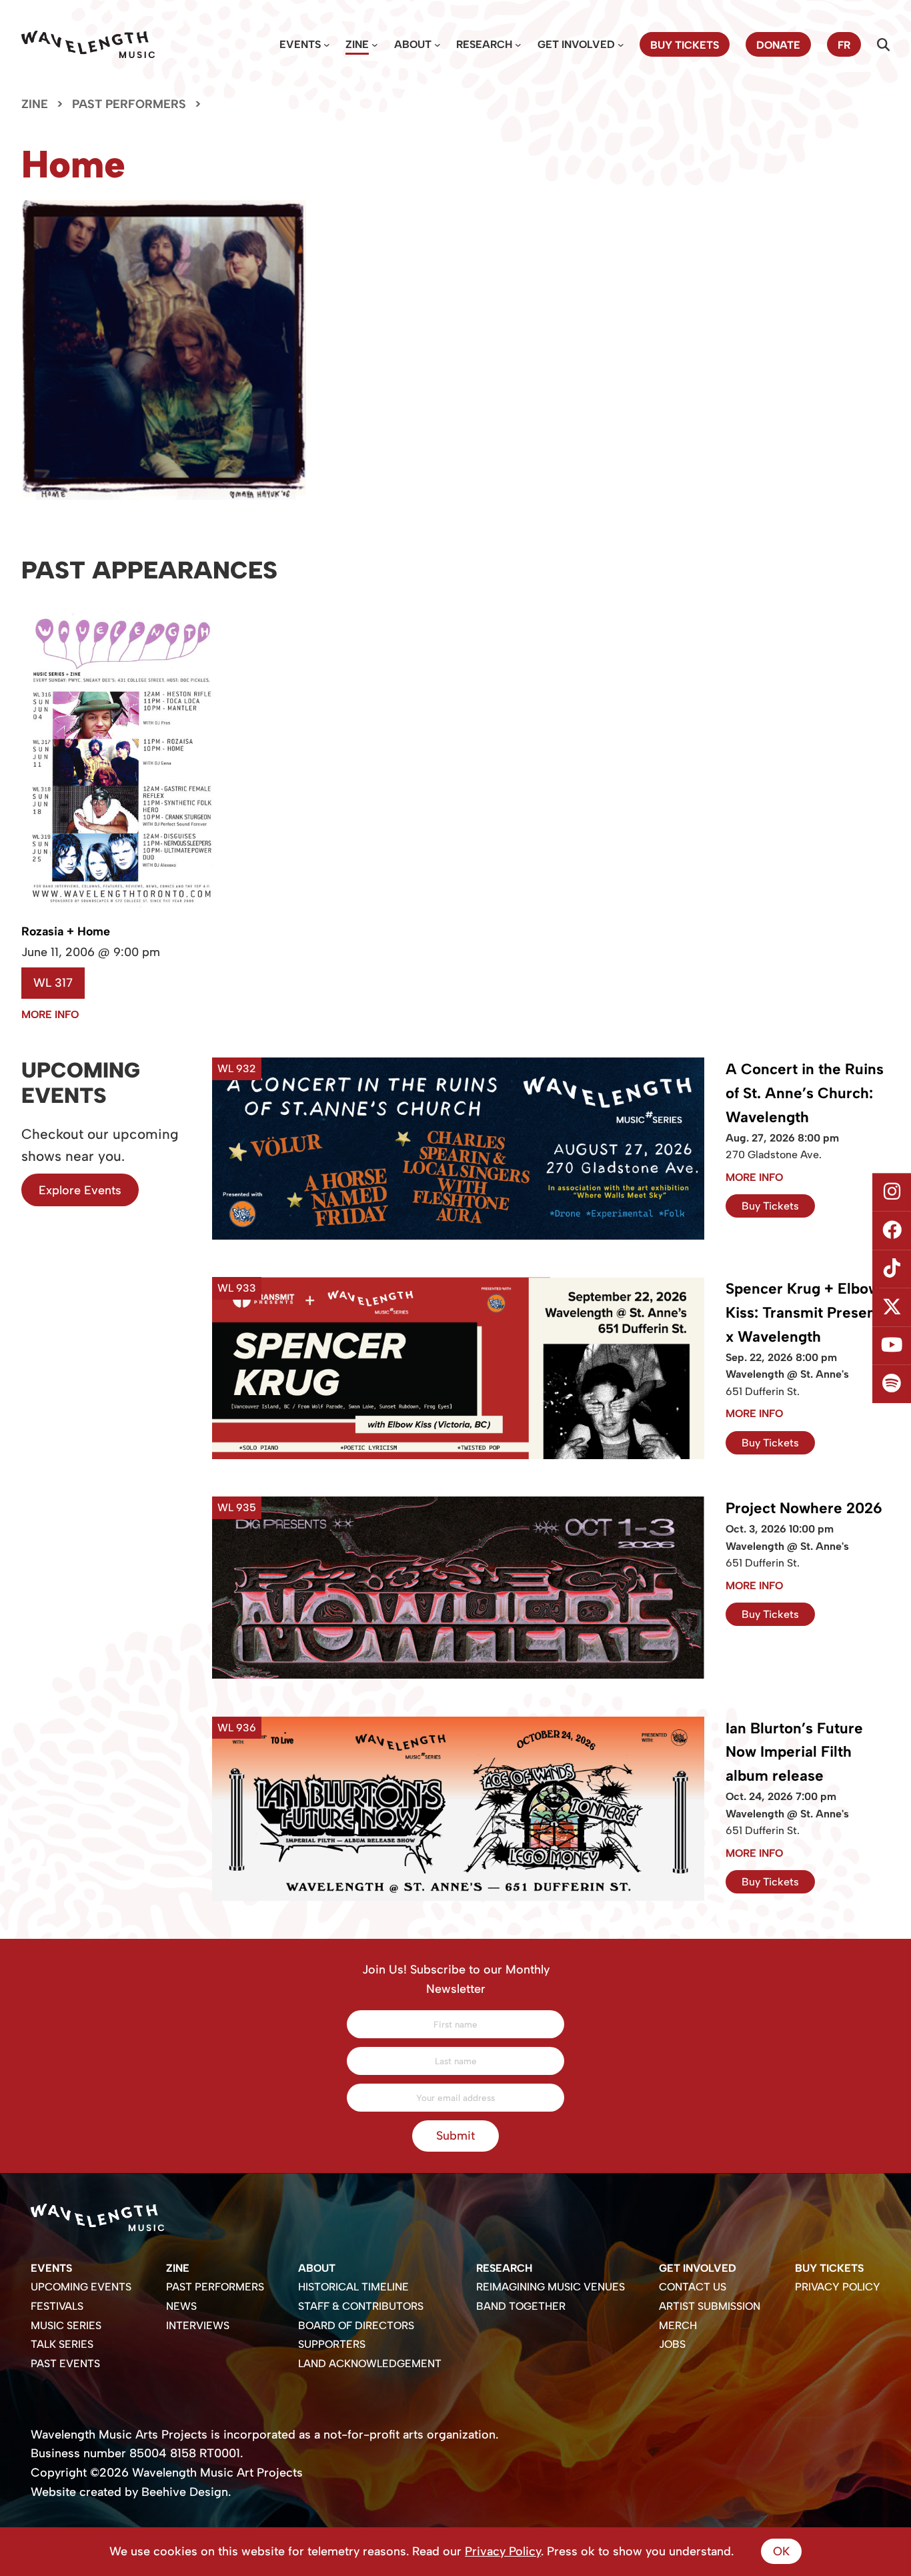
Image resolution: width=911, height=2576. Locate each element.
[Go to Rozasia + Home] (121, 916)
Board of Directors (356, 2325)
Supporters (332, 2344)
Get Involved (576, 44)
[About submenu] (437, 45)
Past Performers (129, 104)
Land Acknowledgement (370, 2364)
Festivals (57, 2306)
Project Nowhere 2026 (804, 1508)
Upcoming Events (81, 2287)
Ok (781, 2551)
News (181, 2306)
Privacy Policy (838, 2287)
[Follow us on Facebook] (892, 1230)
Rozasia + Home (66, 931)
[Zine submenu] (375, 45)
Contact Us (693, 2287)
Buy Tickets (770, 1206)
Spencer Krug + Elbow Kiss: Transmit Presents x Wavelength (807, 1313)
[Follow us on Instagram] (892, 1192)
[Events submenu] (327, 45)
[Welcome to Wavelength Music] (88, 44)
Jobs (672, 2344)
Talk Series (62, 2344)
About (413, 44)
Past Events (65, 2364)
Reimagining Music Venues (551, 2287)
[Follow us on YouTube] (892, 1346)
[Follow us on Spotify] (892, 1384)
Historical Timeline (353, 2287)
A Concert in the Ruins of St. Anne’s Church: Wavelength (805, 1093)
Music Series (66, 2325)
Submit (455, 2135)
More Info (50, 1014)
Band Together (521, 2306)
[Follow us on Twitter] (892, 1308)
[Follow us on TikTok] (892, 1269)
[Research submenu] (518, 45)
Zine (357, 44)
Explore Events (80, 1190)
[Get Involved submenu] (621, 45)
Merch (678, 2325)
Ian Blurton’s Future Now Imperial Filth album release (794, 1752)
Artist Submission (710, 2306)
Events (300, 44)
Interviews (198, 2325)
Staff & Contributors (361, 2306)
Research (484, 44)
